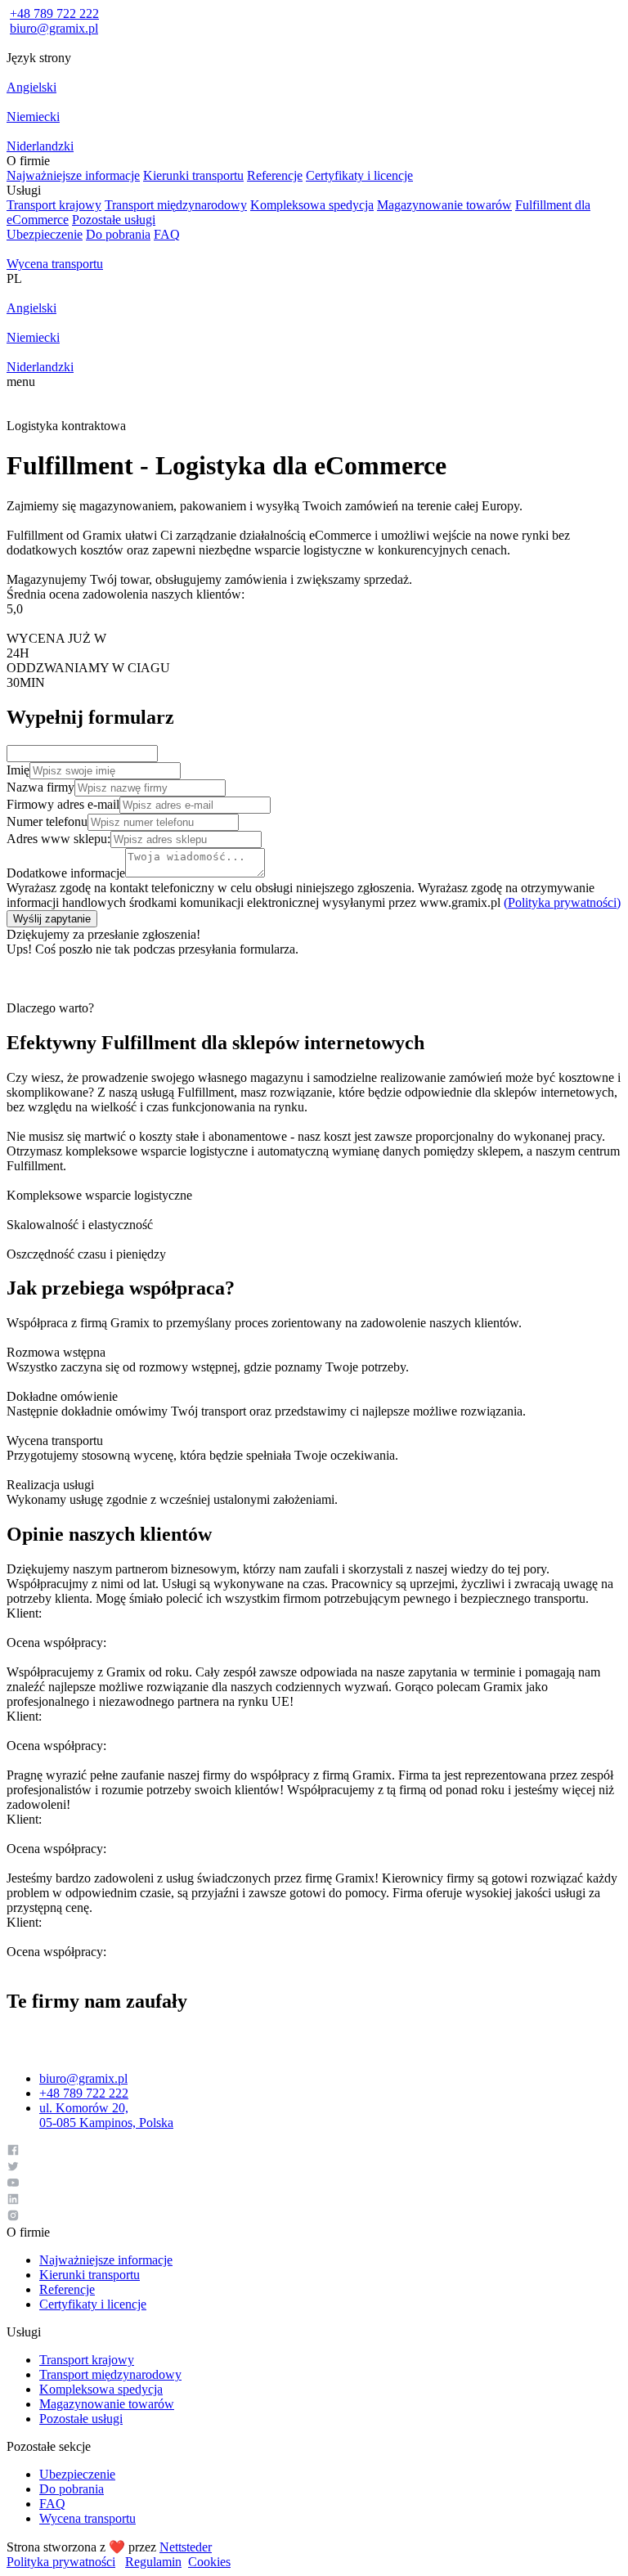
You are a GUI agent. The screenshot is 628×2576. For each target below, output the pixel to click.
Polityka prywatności (61, 2562)
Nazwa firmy (40, 787)
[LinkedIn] (314, 2201)
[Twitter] (314, 2168)
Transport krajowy (54, 205)
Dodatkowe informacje (66, 873)
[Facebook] (314, 2152)
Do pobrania (118, 234)
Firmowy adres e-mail (63, 804)
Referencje (275, 175)
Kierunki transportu (193, 175)
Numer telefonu (47, 821)
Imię (18, 770)
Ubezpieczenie (45, 234)
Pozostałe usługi (114, 220)
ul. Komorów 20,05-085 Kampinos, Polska (106, 2115)
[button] (314, 58)
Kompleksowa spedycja (312, 205)
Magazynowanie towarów (444, 205)
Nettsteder (186, 2547)
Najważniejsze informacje (73, 175)
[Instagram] (314, 2217)
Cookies (209, 2562)
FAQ (167, 234)
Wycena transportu (87, 2518)
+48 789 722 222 (54, 13)
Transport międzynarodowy (176, 205)
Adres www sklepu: (58, 839)
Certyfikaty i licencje (359, 175)
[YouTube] (314, 2184)
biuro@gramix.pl (54, 28)
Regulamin (153, 2562)
